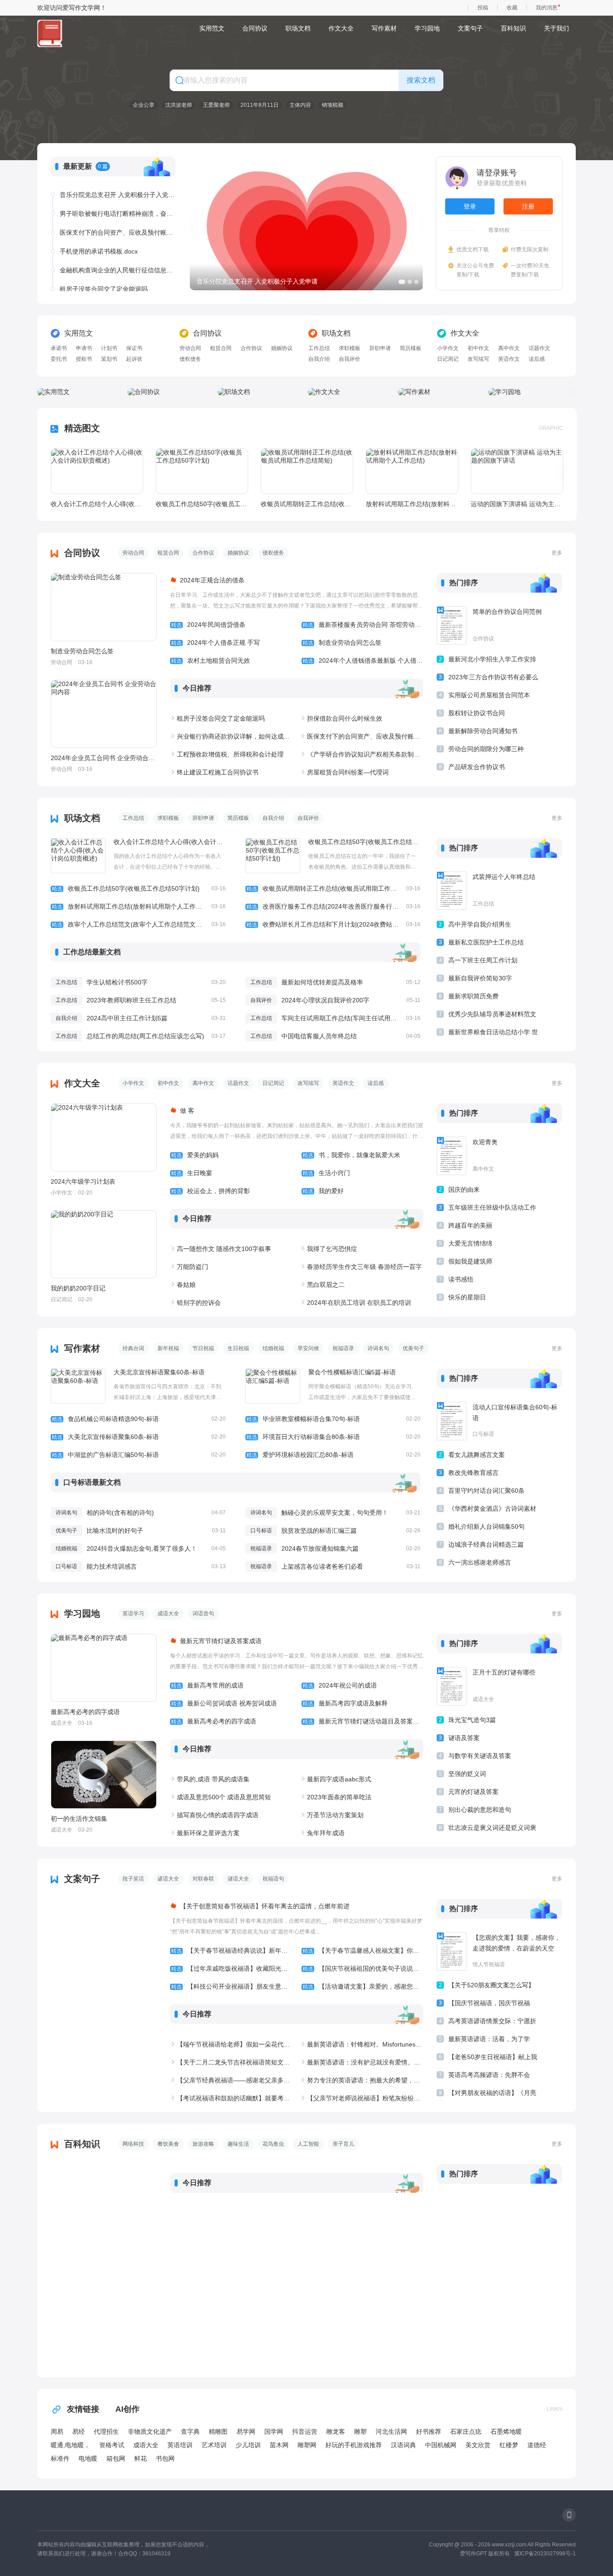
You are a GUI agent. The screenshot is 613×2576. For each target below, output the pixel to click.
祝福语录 (343, 1348)
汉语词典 (403, 2445)
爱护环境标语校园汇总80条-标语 (333, 1455)
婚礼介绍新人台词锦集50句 (486, 1526)
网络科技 (133, 2144)
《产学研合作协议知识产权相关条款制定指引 (365, 754)
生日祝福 (238, 1348)
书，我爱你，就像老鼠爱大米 (351, 1155)
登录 (470, 206)
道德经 (537, 2445)
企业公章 (144, 105)
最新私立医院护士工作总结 (486, 942)
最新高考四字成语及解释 (345, 1703)
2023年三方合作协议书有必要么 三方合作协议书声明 (493, 679)
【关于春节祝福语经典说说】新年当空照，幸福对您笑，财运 (231, 1951)
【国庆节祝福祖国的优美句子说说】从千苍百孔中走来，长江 (363, 1968)
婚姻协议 (282, 348)
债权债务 (190, 359)
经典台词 (133, 1348)
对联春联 (203, 1879)
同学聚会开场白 (82, 289)
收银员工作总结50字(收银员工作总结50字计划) (201, 504)
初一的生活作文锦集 (79, 1819)
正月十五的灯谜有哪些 (504, 1672)
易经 (79, 2432)
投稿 (483, 8)
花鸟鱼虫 (273, 2144)
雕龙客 (336, 2432)
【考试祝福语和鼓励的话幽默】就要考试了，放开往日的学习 (235, 2098)
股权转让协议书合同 (477, 713)
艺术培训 (214, 2445)
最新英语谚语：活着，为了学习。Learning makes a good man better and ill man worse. (490, 2040)
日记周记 (448, 359)
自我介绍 (319, 359)
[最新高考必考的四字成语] (104, 1668)
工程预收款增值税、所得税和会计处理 (230, 754)
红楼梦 (509, 2445)
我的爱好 (323, 1191)
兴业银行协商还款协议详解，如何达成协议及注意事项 (235, 736)
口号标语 (261, 1531)
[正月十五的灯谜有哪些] (451, 1686)
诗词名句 (378, 1348)
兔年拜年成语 (326, 1833)
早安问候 (308, 1348)
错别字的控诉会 (199, 1303)
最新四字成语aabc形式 (339, 1779)
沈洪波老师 (179, 105)
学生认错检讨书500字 (117, 982)
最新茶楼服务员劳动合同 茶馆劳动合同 (363, 625)
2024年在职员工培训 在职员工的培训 (359, 1303)
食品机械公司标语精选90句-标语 (139, 1419)
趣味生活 (238, 2144)
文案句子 (470, 28)
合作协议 (251, 348)
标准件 (60, 2458)
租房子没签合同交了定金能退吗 (104, 270)
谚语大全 (168, 1879)
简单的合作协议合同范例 (507, 612)
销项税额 (333, 105)
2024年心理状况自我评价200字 (325, 1000)
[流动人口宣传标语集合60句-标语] (451, 1421)
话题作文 (539, 348)
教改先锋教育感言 (473, 1473)
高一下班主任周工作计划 (483, 960)
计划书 (109, 348)
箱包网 (116, 2458)
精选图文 (82, 428)
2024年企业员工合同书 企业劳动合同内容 (103, 758)
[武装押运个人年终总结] (451, 891)
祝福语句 (273, 1879)
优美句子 (413, 1348)
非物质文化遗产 (150, 2432)
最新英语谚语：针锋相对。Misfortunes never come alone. (365, 2044)
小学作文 (448, 348)
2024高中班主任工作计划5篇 (127, 1018)
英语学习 (133, 1614)
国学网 (274, 2432)
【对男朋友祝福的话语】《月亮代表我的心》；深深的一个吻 (492, 2094)
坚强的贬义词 (467, 1774)
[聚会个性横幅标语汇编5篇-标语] (273, 1386)
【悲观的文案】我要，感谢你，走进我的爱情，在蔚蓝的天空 (517, 1943)
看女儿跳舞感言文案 (477, 1455)
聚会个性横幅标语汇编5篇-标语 (352, 1372)
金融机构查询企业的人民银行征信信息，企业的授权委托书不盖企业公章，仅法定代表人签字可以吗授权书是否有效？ (118, 251)
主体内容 (300, 105)
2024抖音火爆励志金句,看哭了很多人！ (142, 1548)
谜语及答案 (464, 1738)
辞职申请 (380, 348)
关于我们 (556, 28)
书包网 (165, 2458)
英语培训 (180, 2445)
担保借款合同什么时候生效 (345, 718)
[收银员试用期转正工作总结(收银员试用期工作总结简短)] (307, 471)
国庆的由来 (464, 1190)
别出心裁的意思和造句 (480, 1810)
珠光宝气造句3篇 (472, 1720)
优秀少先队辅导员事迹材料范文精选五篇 (492, 1016)
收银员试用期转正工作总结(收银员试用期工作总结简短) (306, 504)
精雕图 (218, 2432)
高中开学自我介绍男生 (480, 924)
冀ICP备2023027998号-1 (545, 2554)
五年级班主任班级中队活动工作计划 (492, 1209)
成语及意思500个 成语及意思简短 (224, 1797)
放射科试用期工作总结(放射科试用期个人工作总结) (412, 504)
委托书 (59, 359)
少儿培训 (248, 2445)
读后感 (537, 359)
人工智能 (308, 2144)
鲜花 (140, 2458)
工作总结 (319, 348)
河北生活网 (391, 2432)
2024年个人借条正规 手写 (215, 643)
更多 (557, 553)
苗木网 (279, 2445)
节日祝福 (203, 1348)
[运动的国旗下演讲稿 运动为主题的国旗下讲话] (517, 471)
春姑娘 (186, 1285)
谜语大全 (238, 1879)
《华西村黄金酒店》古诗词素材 (492, 1509)
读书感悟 (461, 1279)
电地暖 (88, 2458)
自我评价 (350, 359)
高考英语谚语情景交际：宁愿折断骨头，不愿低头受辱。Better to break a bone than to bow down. (492, 2023)
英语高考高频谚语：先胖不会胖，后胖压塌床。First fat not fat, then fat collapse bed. (490, 2076)
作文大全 (341, 28)
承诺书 (59, 348)
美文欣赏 (478, 2445)
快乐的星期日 (467, 1297)
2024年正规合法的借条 (212, 580)
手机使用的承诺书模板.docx (99, 232)
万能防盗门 (193, 1267)
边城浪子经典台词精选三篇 (486, 1544)
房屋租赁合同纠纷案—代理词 (348, 772)
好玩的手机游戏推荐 (354, 2445)
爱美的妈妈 (195, 1155)
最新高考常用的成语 (207, 1685)
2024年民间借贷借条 (208, 625)
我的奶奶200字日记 (78, 1288)
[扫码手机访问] (569, 2515)
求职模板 (350, 348)
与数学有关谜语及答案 (480, 1756)
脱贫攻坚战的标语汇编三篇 (319, 1531)
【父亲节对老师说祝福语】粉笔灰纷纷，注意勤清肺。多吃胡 (365, 2098)
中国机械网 (441, 2445)
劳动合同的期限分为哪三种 (486, 749)
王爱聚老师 (216, 105)
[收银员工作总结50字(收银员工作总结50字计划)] (202, 471)
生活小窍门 (326, 1173)
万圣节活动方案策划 (335, 1815)
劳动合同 (190, 348)
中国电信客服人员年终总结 (319, 1036)
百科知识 (513, 28)
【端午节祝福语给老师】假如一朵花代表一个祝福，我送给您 (235, 2044)
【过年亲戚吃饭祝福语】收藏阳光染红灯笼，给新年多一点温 (231, 1968)
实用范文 (212, 28)
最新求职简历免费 (473, 996)
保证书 (134, 348)
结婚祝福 (273, 1348)
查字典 (190, 2432)
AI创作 (127, 2409)
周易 (57, 2432)
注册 (528, 206)
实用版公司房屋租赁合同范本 (489, 695)
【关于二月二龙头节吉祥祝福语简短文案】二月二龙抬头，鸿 (235, 2062)
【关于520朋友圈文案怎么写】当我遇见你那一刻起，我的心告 (492, 1987)
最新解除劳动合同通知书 (483, 731)
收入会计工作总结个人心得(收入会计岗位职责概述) (96, 504)
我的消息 (547, 8)
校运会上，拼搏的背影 (210, 1191)
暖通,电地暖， (70, 2445)
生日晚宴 (192, 1173)
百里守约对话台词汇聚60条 (486, 1491)
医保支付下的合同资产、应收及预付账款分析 (118, 214)
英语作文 (509, 359)
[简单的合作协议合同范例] (451, 625)
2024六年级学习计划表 (83, 1181)
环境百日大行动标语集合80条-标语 (333, 1437)
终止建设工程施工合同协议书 (218, 772)
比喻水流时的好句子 (115, 1531)
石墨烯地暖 (506, 2432)
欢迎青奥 (485, 1142)
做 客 (187, 1111)
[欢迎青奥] (451, 1156)
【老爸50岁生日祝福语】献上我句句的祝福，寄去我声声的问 (493, 2058)
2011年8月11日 (260, 105)
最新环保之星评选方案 (208, 1833)
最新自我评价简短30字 (480, 978)
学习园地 (427, 28)
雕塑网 (307, 2445)
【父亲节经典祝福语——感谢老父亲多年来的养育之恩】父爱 (235, 2080)
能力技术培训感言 (112, 1566)
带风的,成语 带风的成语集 (213, 1779)
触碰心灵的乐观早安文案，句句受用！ (335, 1513)
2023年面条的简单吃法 (339, 1797)
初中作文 (478, 348)
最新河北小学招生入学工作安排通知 (492, 661)
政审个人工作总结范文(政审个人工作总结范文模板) (139, 924)
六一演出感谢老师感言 (480, 1562)
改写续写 (478, 359)
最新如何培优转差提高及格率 (322, 982)
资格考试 (112, 2445)
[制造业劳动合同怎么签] (104, 607)
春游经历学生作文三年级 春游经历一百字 (364, 1267)
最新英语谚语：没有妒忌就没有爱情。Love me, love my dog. (365, 2062)
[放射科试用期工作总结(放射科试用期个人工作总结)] (412, 471)
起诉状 (134, 359)
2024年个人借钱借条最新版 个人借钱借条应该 (363, 660)
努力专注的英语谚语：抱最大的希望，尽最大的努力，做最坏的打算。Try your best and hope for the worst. (365, 2080)
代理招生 (106, 2432)
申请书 (84, 348)
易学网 (246, 2432)
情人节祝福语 (489, 1964)
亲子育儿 (343, 2144)
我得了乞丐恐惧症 (332, 1249)
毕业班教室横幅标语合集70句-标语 (333, 1419)
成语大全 (168, 1614)
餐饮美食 (168, 2144)
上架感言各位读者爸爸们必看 (322, 1566)
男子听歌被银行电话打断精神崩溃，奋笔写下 (118, 195)
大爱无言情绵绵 (470, 1243)
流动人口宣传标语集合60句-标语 (515, 1413)
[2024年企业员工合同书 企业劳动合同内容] (104, 714)
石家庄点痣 (466, 2432)
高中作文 (509, 348)
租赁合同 (221, 348)
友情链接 (83, 2409)
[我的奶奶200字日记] (104, 1244)
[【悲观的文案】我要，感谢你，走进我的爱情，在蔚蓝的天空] (451, 1951)
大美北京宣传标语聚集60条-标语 (159, 1372)
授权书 (84, 359)
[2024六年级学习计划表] (104, 1137)
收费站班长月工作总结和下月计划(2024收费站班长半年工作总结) (333, 924)
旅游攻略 (203, 2144)
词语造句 (203, 1614)
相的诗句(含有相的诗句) (120, 1513)
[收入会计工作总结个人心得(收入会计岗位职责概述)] (97, 471)
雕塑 (360, 2432)
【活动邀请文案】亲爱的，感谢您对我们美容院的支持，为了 (363, 1986)
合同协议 (255, 28)
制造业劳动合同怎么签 (82, 651)
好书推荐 (429, 2432)
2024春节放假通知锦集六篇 (320, 1548)
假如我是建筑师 (470, 1261)
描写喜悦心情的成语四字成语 (218, 1815)
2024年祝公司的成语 (340, 1685)
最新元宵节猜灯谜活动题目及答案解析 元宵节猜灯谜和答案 (363, 1721)
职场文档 (298, 28)
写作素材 (384, 28)
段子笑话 (133, 1879)
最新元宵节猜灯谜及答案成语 (221, 1641)
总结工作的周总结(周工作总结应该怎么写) (145, 1036)
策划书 (109, 359)
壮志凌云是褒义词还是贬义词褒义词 (492, 1829)
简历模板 (411, 348)
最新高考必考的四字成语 (85, 1712)
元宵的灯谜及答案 (473, 1792)
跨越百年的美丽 (470, 1225)
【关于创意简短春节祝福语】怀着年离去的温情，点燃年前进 (265, 1906)
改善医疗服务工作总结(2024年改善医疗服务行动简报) (333, 906)
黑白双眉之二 (326, 1285)
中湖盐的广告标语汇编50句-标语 (139, 1455)
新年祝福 (168, 1348)
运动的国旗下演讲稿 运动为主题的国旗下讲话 (517, 504)
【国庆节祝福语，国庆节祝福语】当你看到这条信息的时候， (492, 2005)
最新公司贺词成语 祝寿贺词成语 (224, 1703)
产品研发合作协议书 (477, 767)
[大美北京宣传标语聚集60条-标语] (78, 1386)
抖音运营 (305, 2432)
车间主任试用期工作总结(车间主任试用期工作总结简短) (359, 1018)
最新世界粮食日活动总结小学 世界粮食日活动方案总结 (493, 1034)
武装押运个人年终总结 (504, 877)
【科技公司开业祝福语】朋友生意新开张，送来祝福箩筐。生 (231, 1986)
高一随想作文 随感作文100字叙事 (224, 1249)
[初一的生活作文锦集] (104, 1775)
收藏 (512, 8)
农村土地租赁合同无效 (210, 660)
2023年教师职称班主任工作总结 (131, 1000)
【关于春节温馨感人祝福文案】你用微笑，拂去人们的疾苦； (363, 1951)
